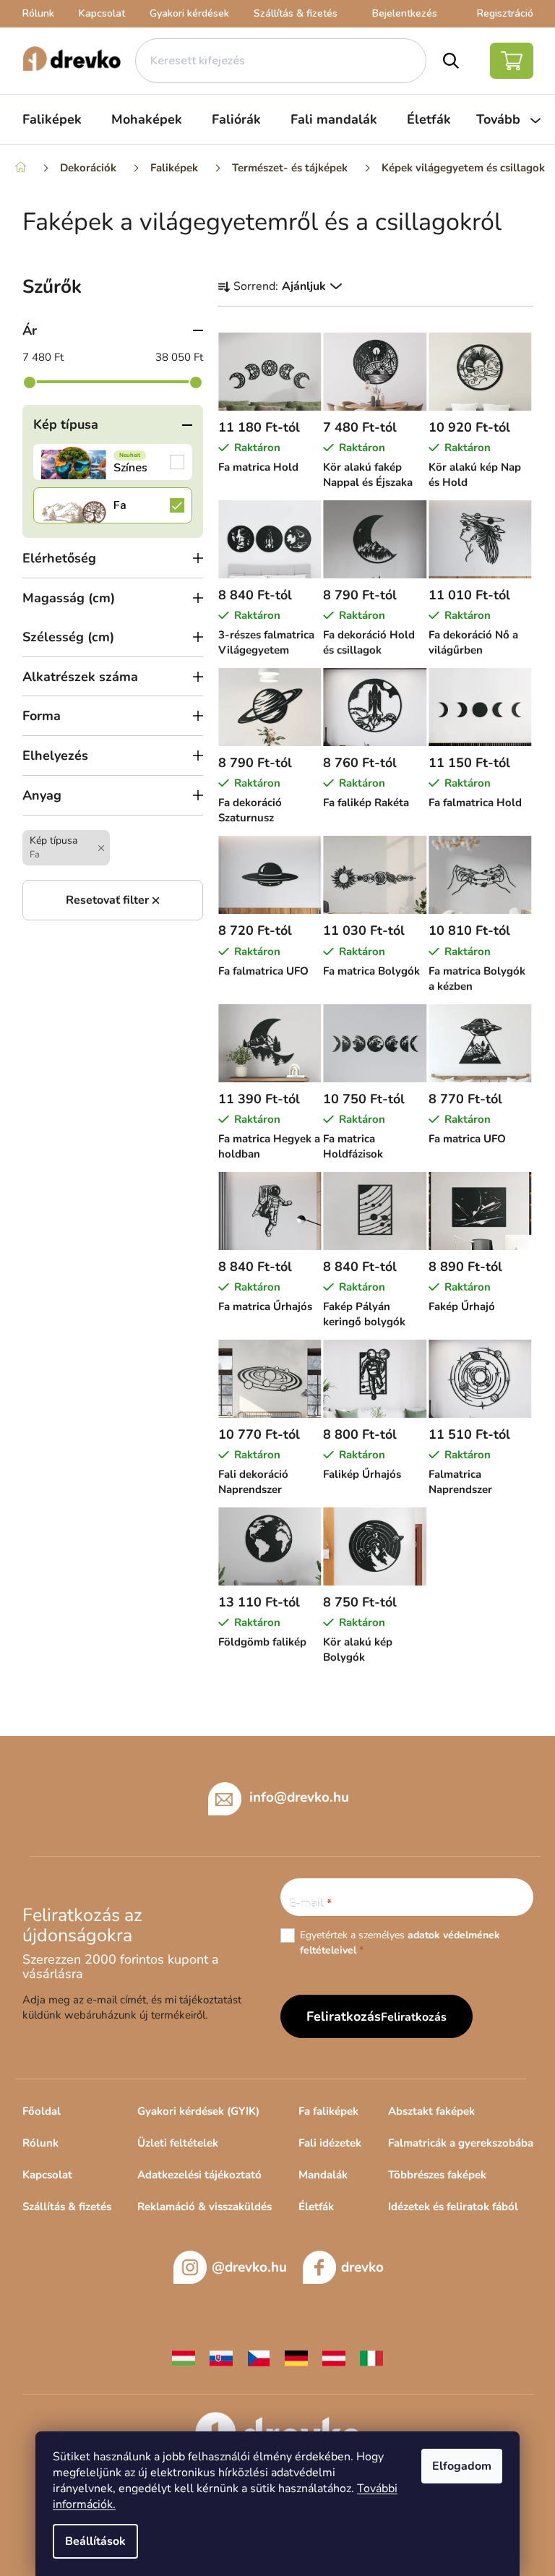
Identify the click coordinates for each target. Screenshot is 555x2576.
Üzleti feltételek (178, 2143)
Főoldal (42, 2111)
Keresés (451, 61)
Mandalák (323, 2175)
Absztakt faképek (431, 2111)
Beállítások (95, 2541)
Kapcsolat (102, 13)
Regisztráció (505, 13)
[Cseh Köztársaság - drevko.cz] (259, 2358)
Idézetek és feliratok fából (453, 2207)
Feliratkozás (414, 2017)
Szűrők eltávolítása (113, 900)
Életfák (316, 2207)
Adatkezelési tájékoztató (199, 2175)
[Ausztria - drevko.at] (334, 2358)
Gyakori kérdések (189, 13)
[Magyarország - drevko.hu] (184, 2358)
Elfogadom (462, 2466)
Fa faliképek (328, 2111)
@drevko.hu (249, 2267)
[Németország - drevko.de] (296, 2358)
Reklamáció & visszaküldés (205, 2207)
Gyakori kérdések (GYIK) (198, 2111)
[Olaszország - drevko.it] (371, 2358)
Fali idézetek (330, 2143)
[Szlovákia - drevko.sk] (221, 2358)
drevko (362, 2267)
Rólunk (38, 13)
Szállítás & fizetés (296, 13)
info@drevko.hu (299, 1797)
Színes (113, 462)
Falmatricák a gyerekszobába (461, 2143)
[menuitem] (52, 119)
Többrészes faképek (437, 2175)
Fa (113, 505)
